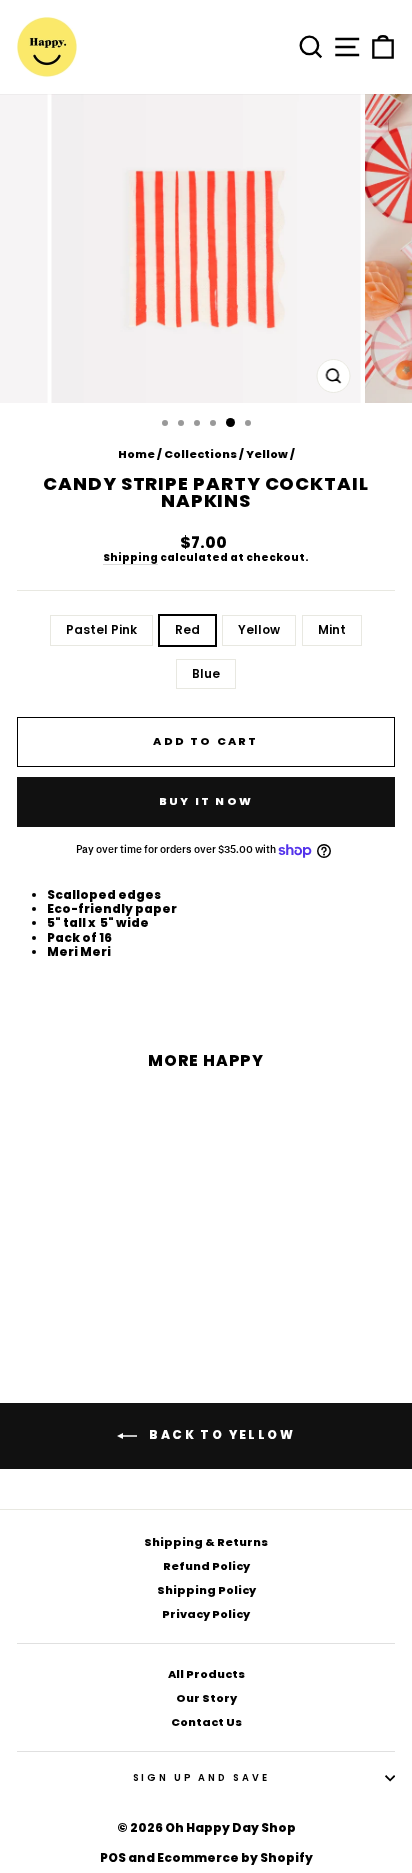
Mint (332, 629)
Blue (206, 673)
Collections (200, 454)
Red (187, 629)
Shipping (130, 558)
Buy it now (206, 801)
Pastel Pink (101, 629)
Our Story (206, 1698)
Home (136, 454)
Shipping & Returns (206, 1542)
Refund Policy (206, 1566)
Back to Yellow (220, 1434)
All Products (206, 1674)
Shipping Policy (206, 1590)
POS (113, 1857)
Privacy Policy (206, 1614)
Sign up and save (201, 1777)
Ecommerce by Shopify (235, 1857)
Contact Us (206, 1722)
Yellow (267, 454)
